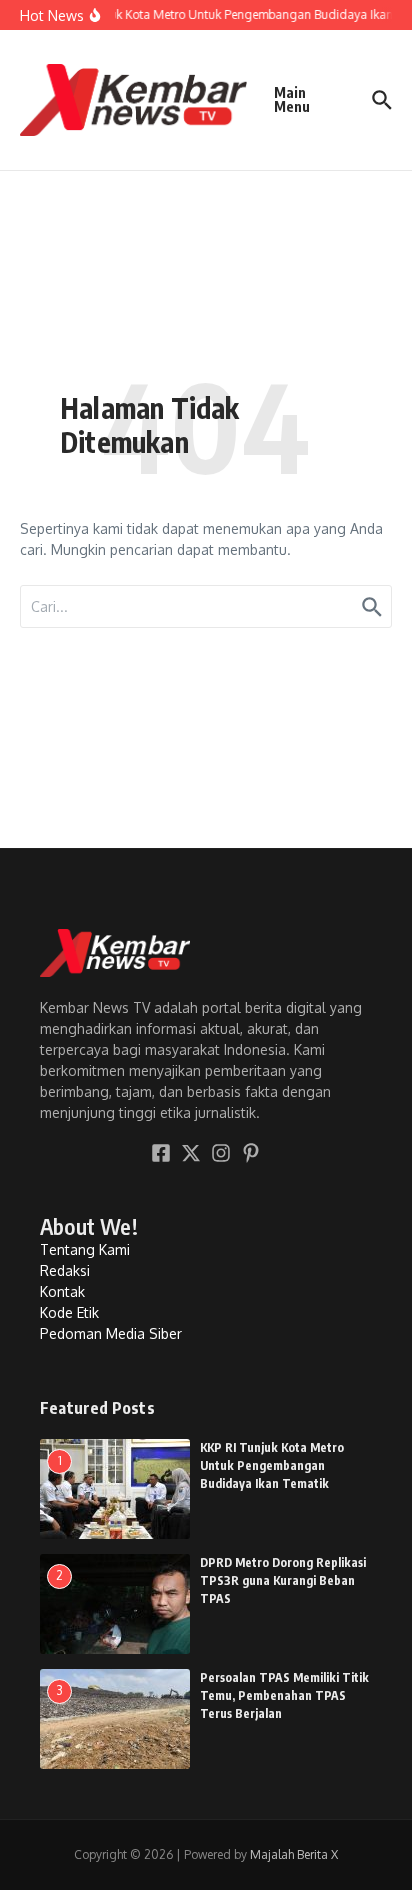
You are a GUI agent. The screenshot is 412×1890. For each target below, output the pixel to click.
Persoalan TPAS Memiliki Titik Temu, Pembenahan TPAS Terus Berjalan (284, 1695)
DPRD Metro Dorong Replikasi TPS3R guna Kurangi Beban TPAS (283, 1580)
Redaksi (65, 1270)
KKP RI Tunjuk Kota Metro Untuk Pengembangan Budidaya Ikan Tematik (272, 1465)
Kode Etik (69, 1312)
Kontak (62, 1291)
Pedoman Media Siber (111, 1333)
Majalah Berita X (294, 1854)
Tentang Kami (85, 1249)
